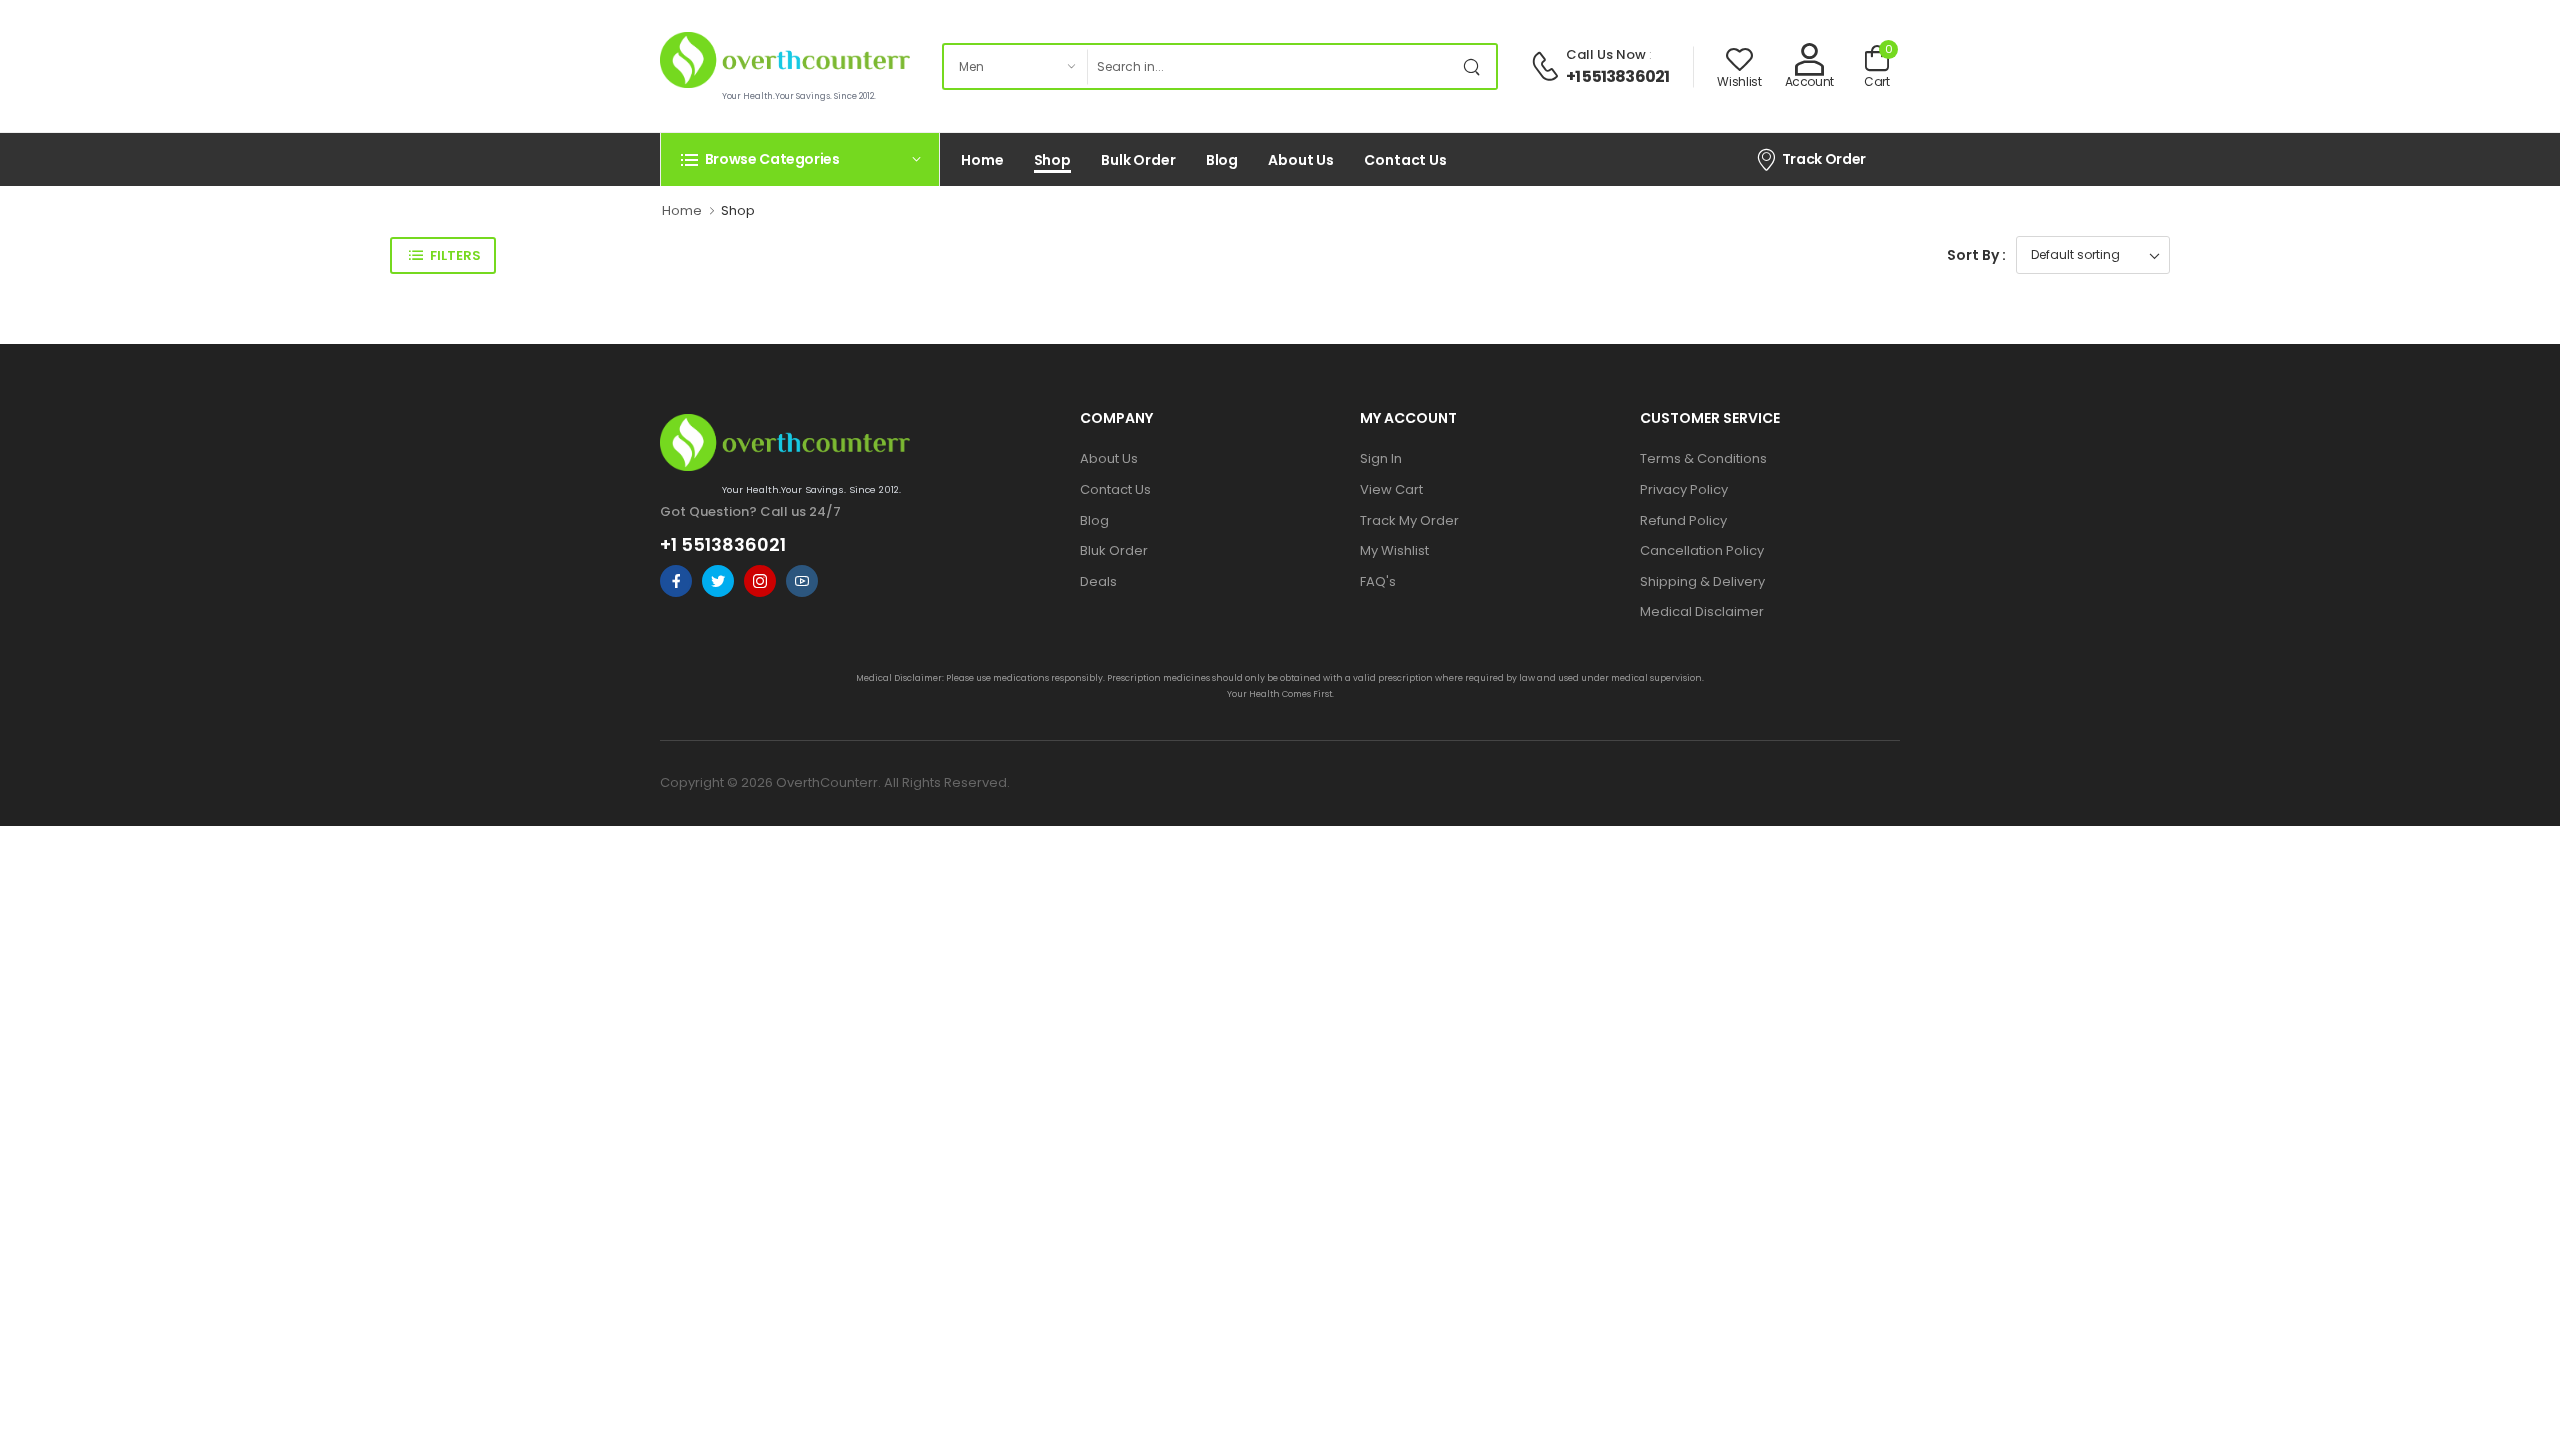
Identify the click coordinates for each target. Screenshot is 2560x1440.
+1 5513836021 (1618, 76)
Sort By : (1976, 255)
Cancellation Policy (1702, 550)
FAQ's (1378, 581)
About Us (1301, 160)
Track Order (1824, 159)
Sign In (1381, 458)
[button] (800, 159)
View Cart (1391, 489)
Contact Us (1405, 160)
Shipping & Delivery (1702, 581)
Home (982, 160)
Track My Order (1409, 520)
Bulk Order (1138, 160)
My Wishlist (1394, 550)
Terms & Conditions (1703, 458)
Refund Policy (1683, 520)
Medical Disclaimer (1702, 611)
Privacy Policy (1684, 489)
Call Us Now (1606, 54)
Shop (1053, 160)
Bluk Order (1114, 550)
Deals (1098, 581)
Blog (1222, 160)
